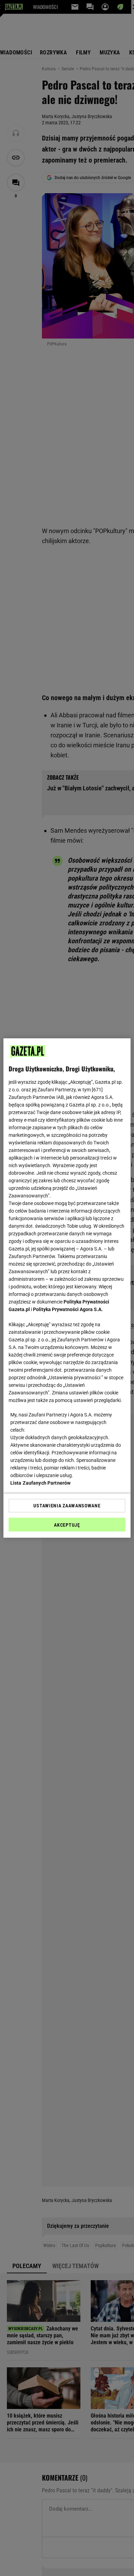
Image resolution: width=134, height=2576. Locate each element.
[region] (67, 1288)
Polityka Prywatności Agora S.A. (68, 1309)
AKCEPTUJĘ (67, 1525)
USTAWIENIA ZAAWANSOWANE (67, 1506)
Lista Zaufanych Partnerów (41, 1483)
